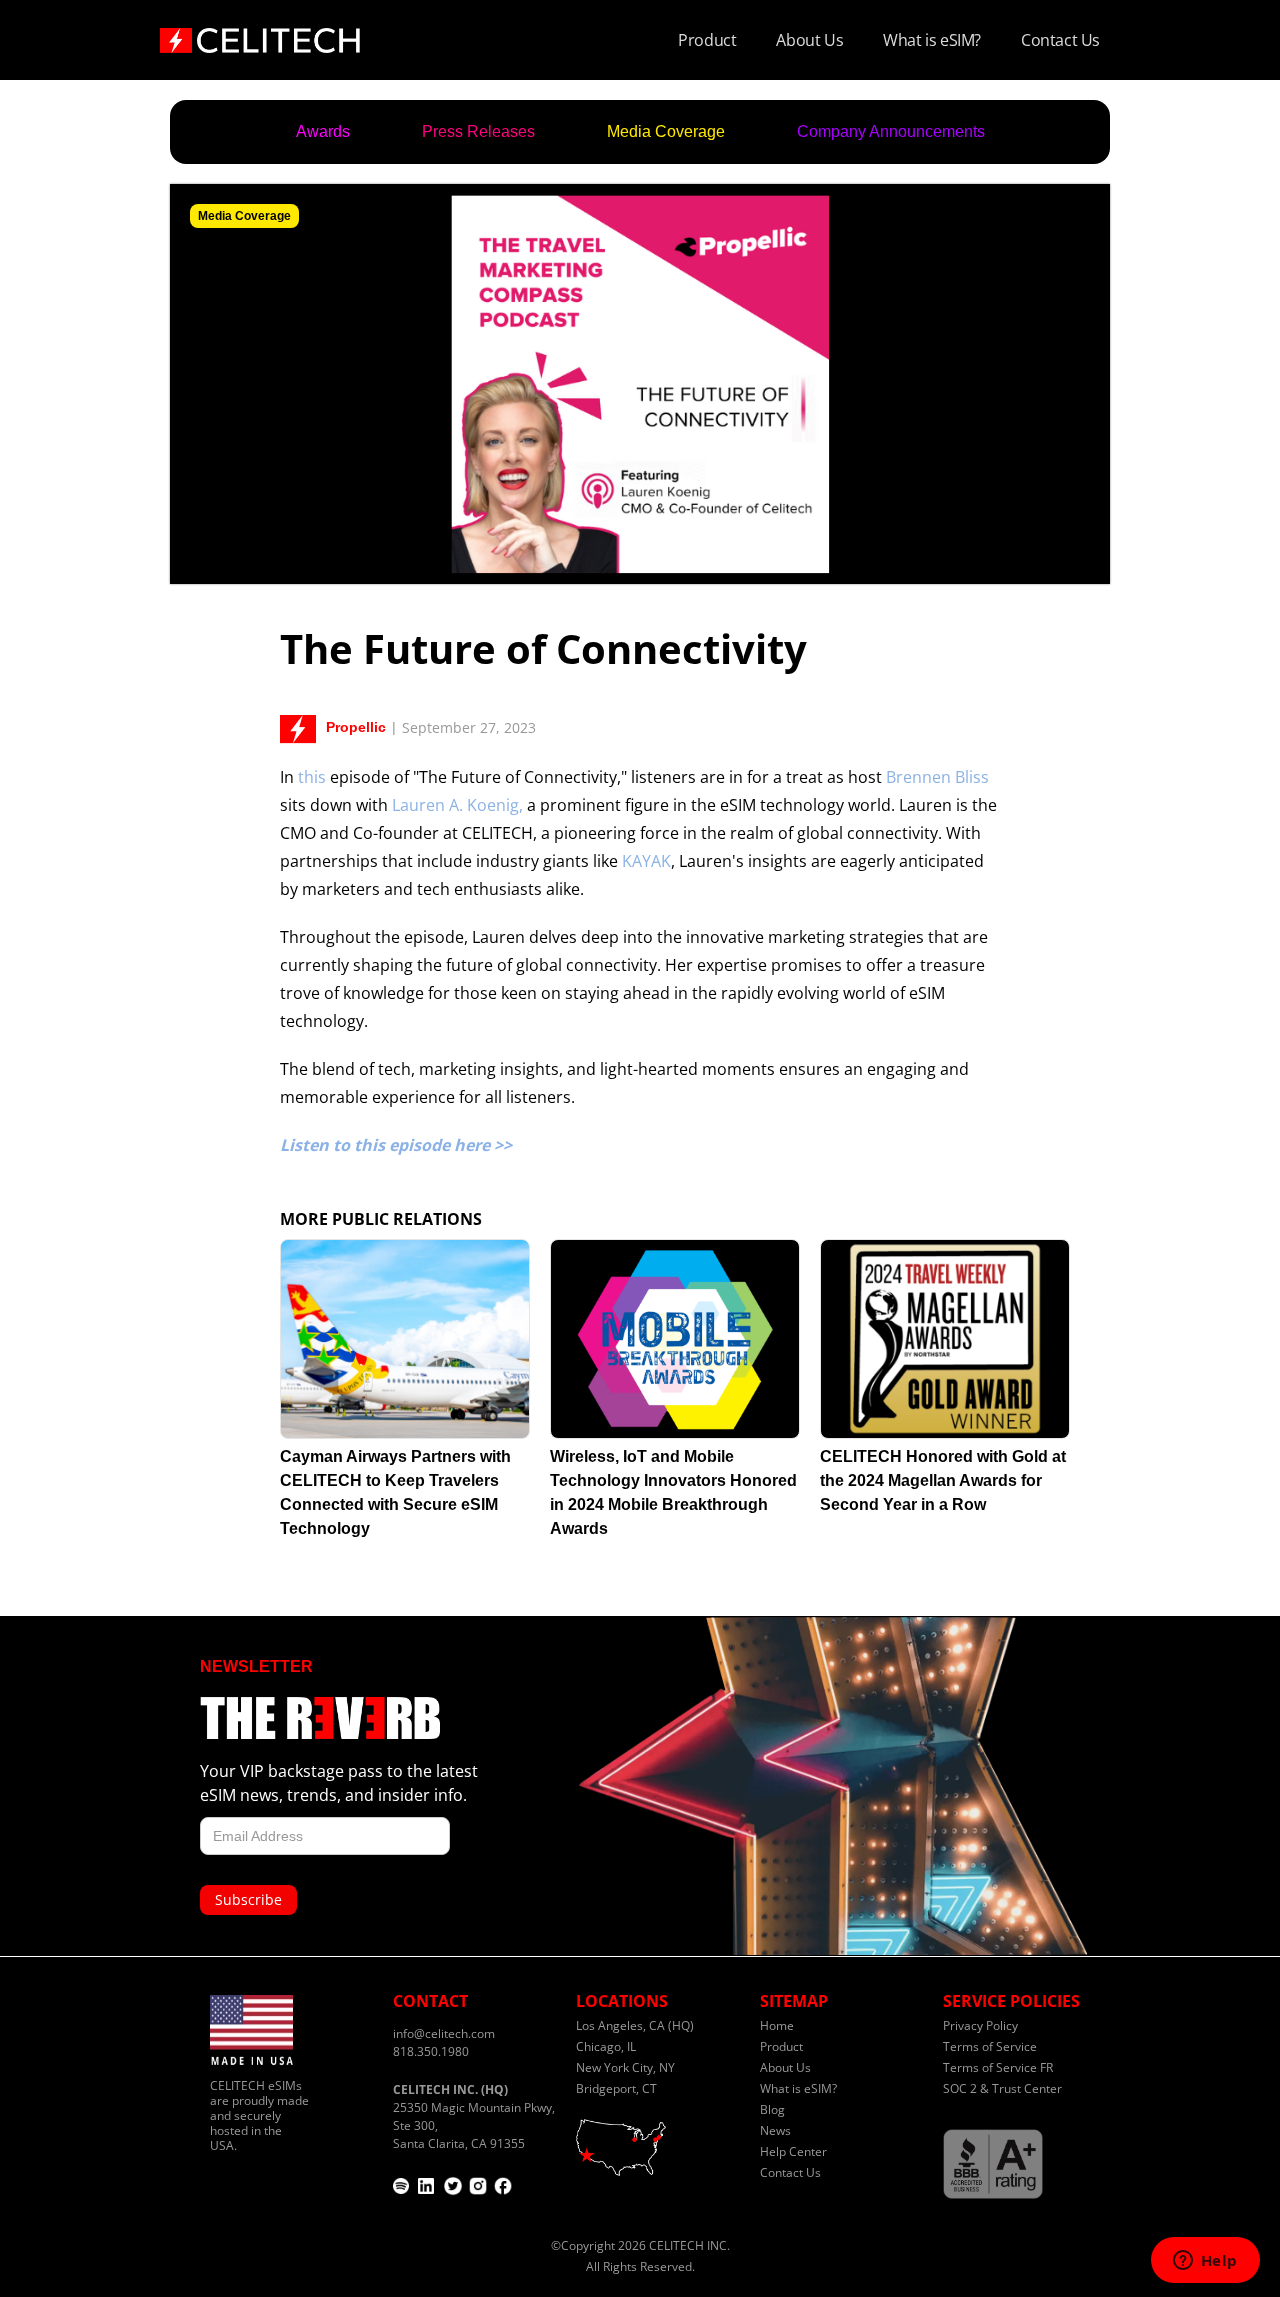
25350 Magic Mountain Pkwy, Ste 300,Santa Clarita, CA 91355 (474, 2116)
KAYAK (646, 861)
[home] (260, 34)
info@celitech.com (444, 2033)
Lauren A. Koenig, (457, 805)
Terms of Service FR (998, 2067)
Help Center (793, 2151)
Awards (323, 131)
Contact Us (1060, 40)
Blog (772, 2109)
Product (707, 40)
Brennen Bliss (937, 777)
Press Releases (478, 131)
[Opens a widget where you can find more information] (1205, 2262)
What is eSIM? (932, 40)
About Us (809, 40)
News (775, 2130)
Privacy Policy (980, 2025)
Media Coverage (666, 131)
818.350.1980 (431, 2051)
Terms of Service (990, 2046)
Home (777, 2025)
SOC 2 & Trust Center (1002, 2088)
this (312, 777)
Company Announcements (891, 131)
